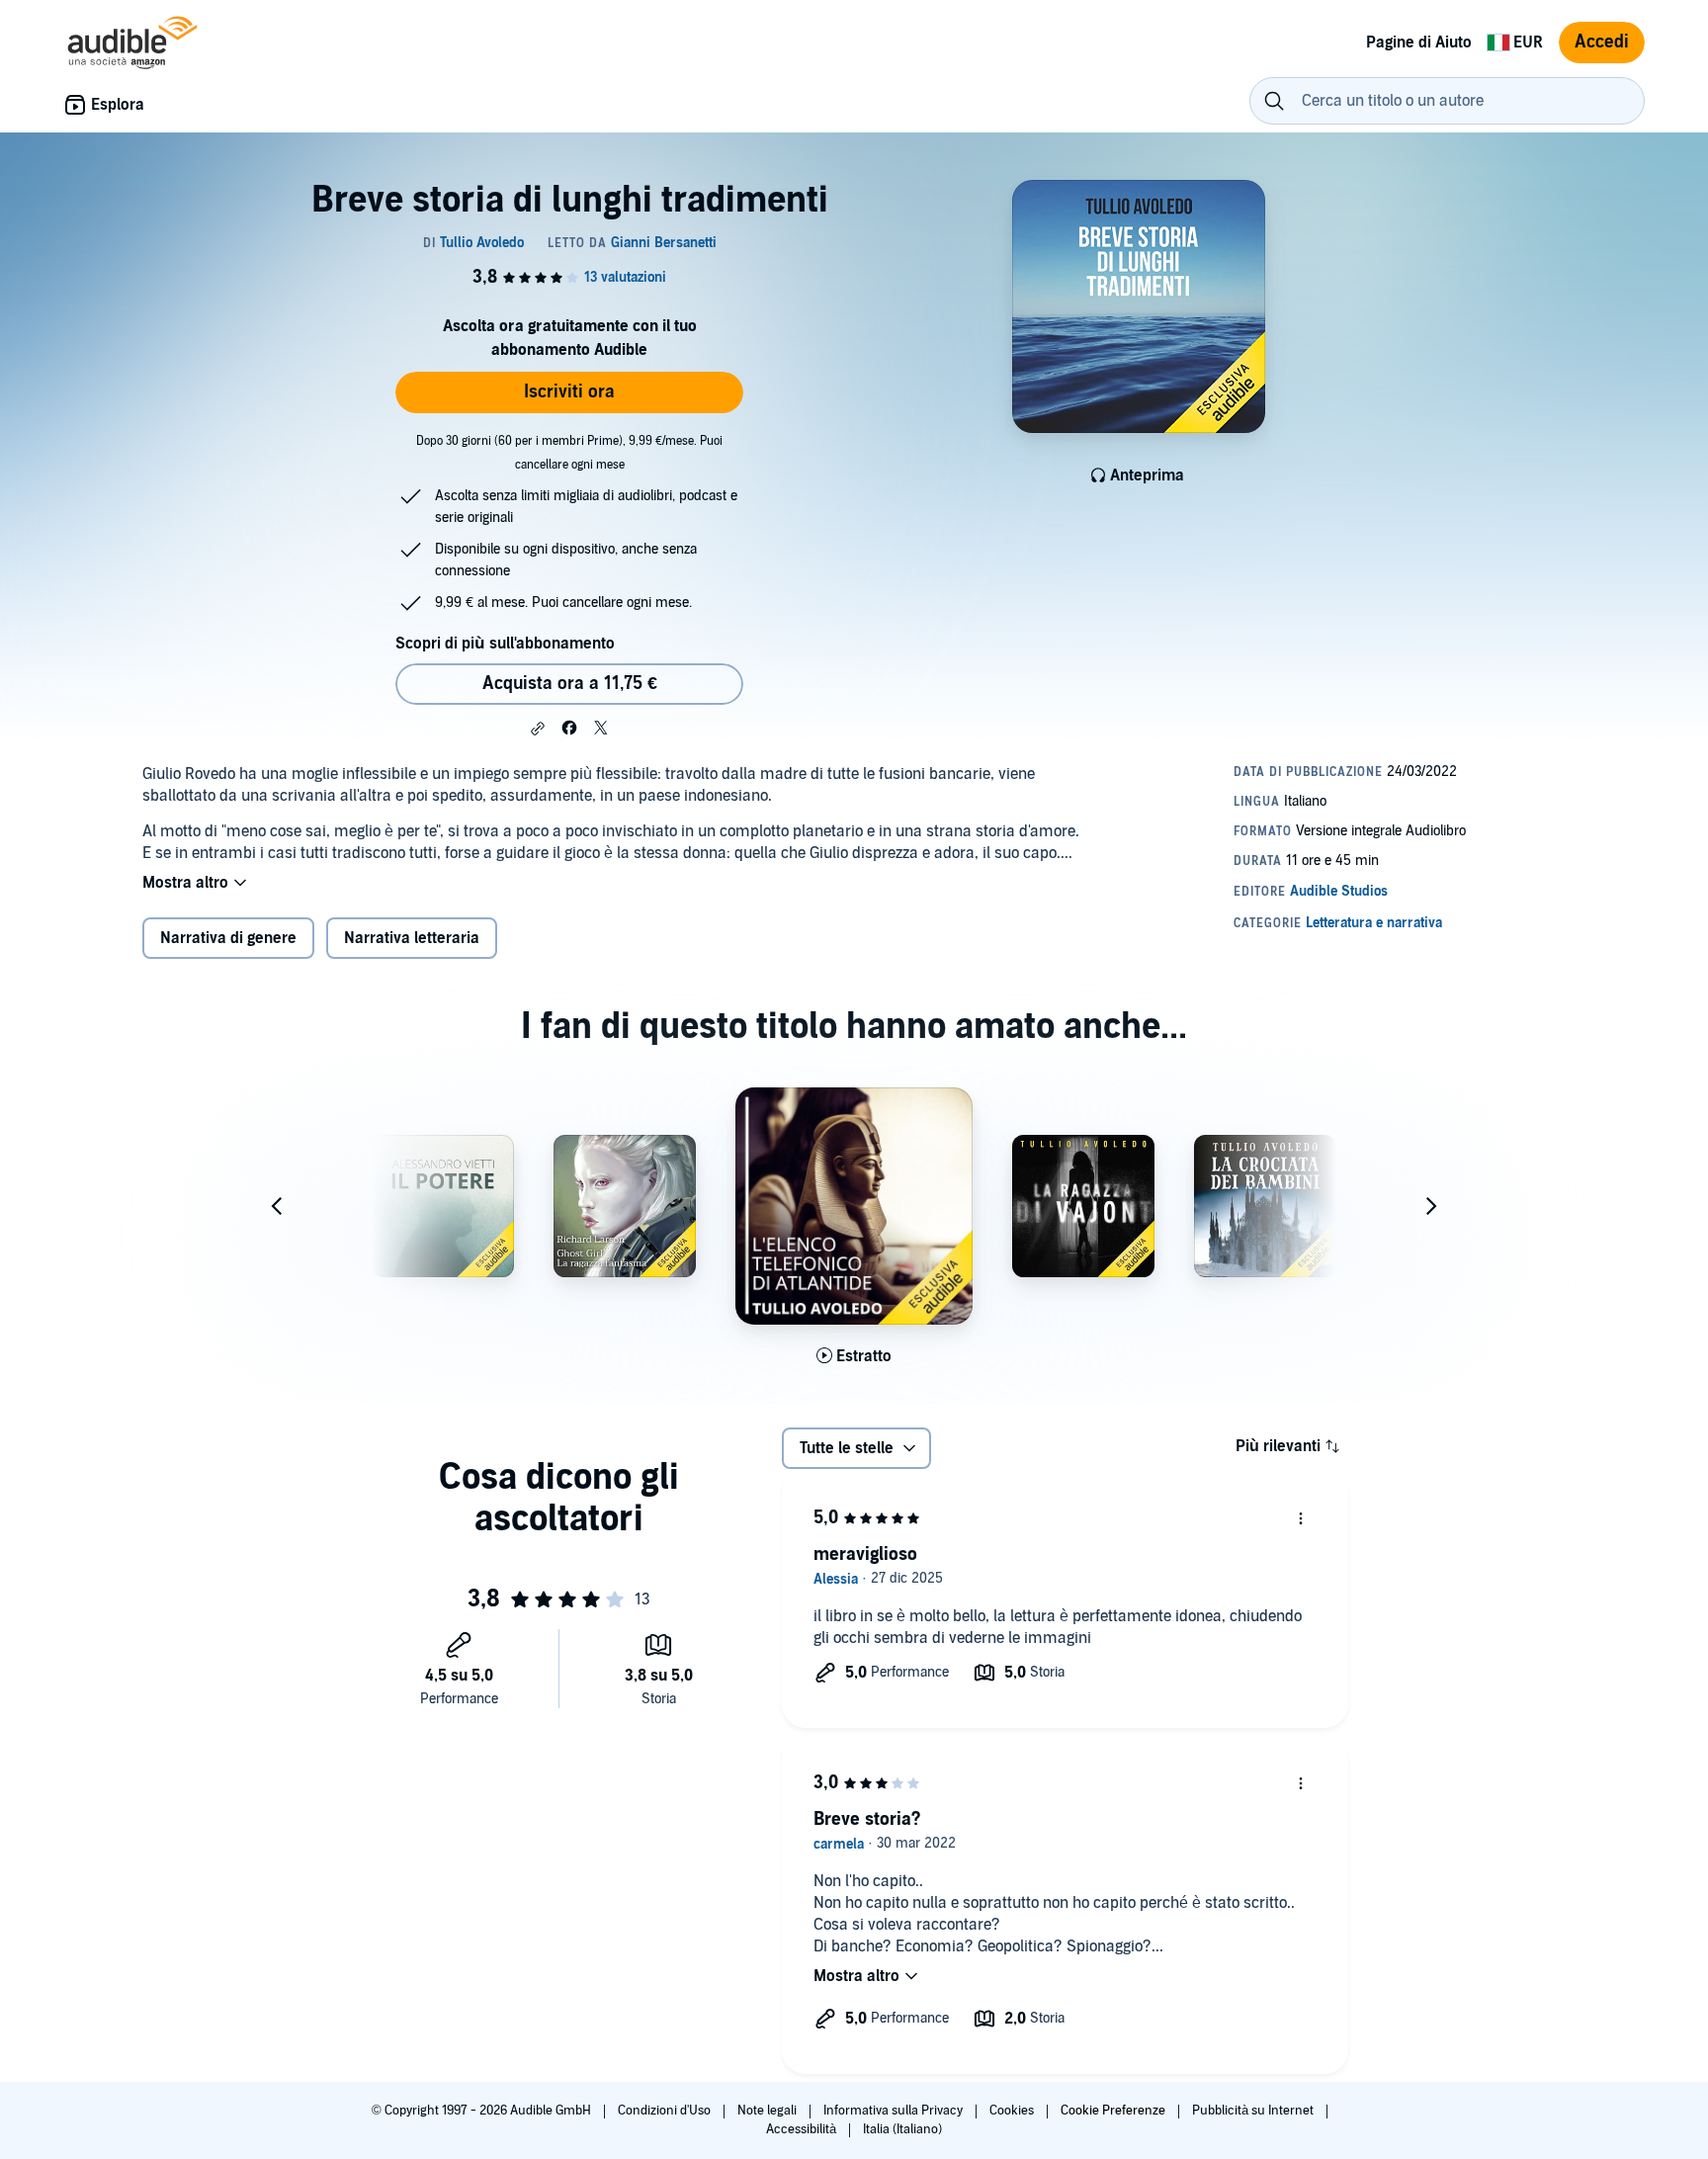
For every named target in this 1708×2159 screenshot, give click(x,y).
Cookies (1013, 2111)
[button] (538, 729)
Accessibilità (803, 2129)
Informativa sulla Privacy (895, 2111)
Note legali (769, 2111)
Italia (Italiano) (902, 2129)
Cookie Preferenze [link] (1113, 2111)
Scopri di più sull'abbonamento (505, 644)
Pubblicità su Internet (1254, 2111)
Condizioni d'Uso (666, 2111)
